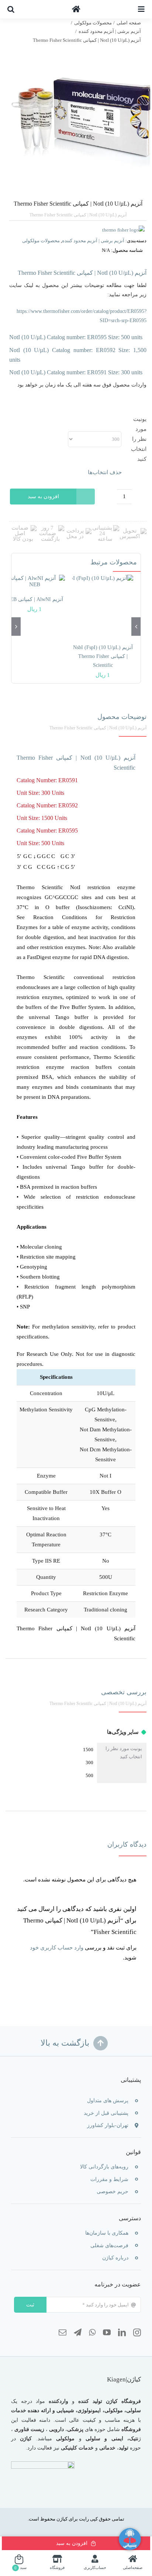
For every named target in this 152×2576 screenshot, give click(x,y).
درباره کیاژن (115, 2258)
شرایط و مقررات (109, 2179)
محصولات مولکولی (41, 241)
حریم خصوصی (113, 2192)
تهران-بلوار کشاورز (108, 2125)
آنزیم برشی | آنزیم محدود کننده (93, 241)
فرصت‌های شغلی (109, 2246)
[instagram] (137, 2333)
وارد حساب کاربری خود (57, 1948)
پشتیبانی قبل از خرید (106, 2113)
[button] (11, 9)
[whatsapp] (92, 2333)
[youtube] (107, 2333)
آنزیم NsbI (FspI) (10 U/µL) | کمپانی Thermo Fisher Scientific (103, 656)
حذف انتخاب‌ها (105, 472)
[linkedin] (122, 2333)
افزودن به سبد (43, 497)
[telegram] (78, 2333)
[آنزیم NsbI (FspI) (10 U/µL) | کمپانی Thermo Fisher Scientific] (103, 605)
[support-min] (105, 528)
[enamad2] (43, 2464)
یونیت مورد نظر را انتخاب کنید (139, 439)
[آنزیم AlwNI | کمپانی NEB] (34, 581)
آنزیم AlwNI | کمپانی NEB (35, 599)
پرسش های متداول (108, 2101)
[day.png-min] (50, 528)
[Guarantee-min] (23, 528)
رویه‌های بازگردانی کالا (104, 2167)
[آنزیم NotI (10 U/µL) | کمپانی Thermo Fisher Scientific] (76, 119)
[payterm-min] (78, 531)
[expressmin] (133, 531)
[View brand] (123, 230)
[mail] (63, 2333)
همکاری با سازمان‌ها (107, 2233)
